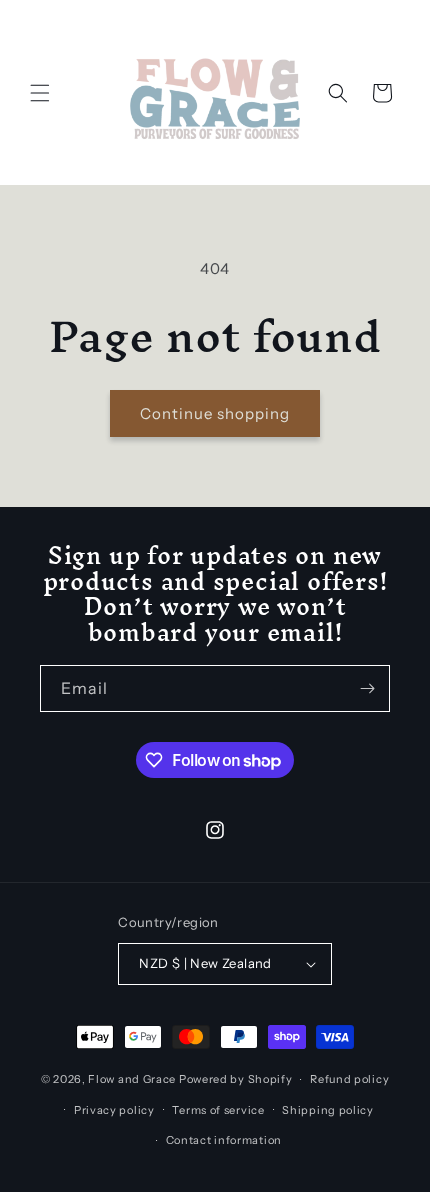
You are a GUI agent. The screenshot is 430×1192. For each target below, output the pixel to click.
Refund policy (349, 1079)
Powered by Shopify (236, 1079)
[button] (40, 93)
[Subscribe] (367, 688)
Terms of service (218, 1110)
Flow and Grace (132, 1079)
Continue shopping (215, 413)
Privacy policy (114, 1110)
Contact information (224, 1140)
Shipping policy (328, 1110)
